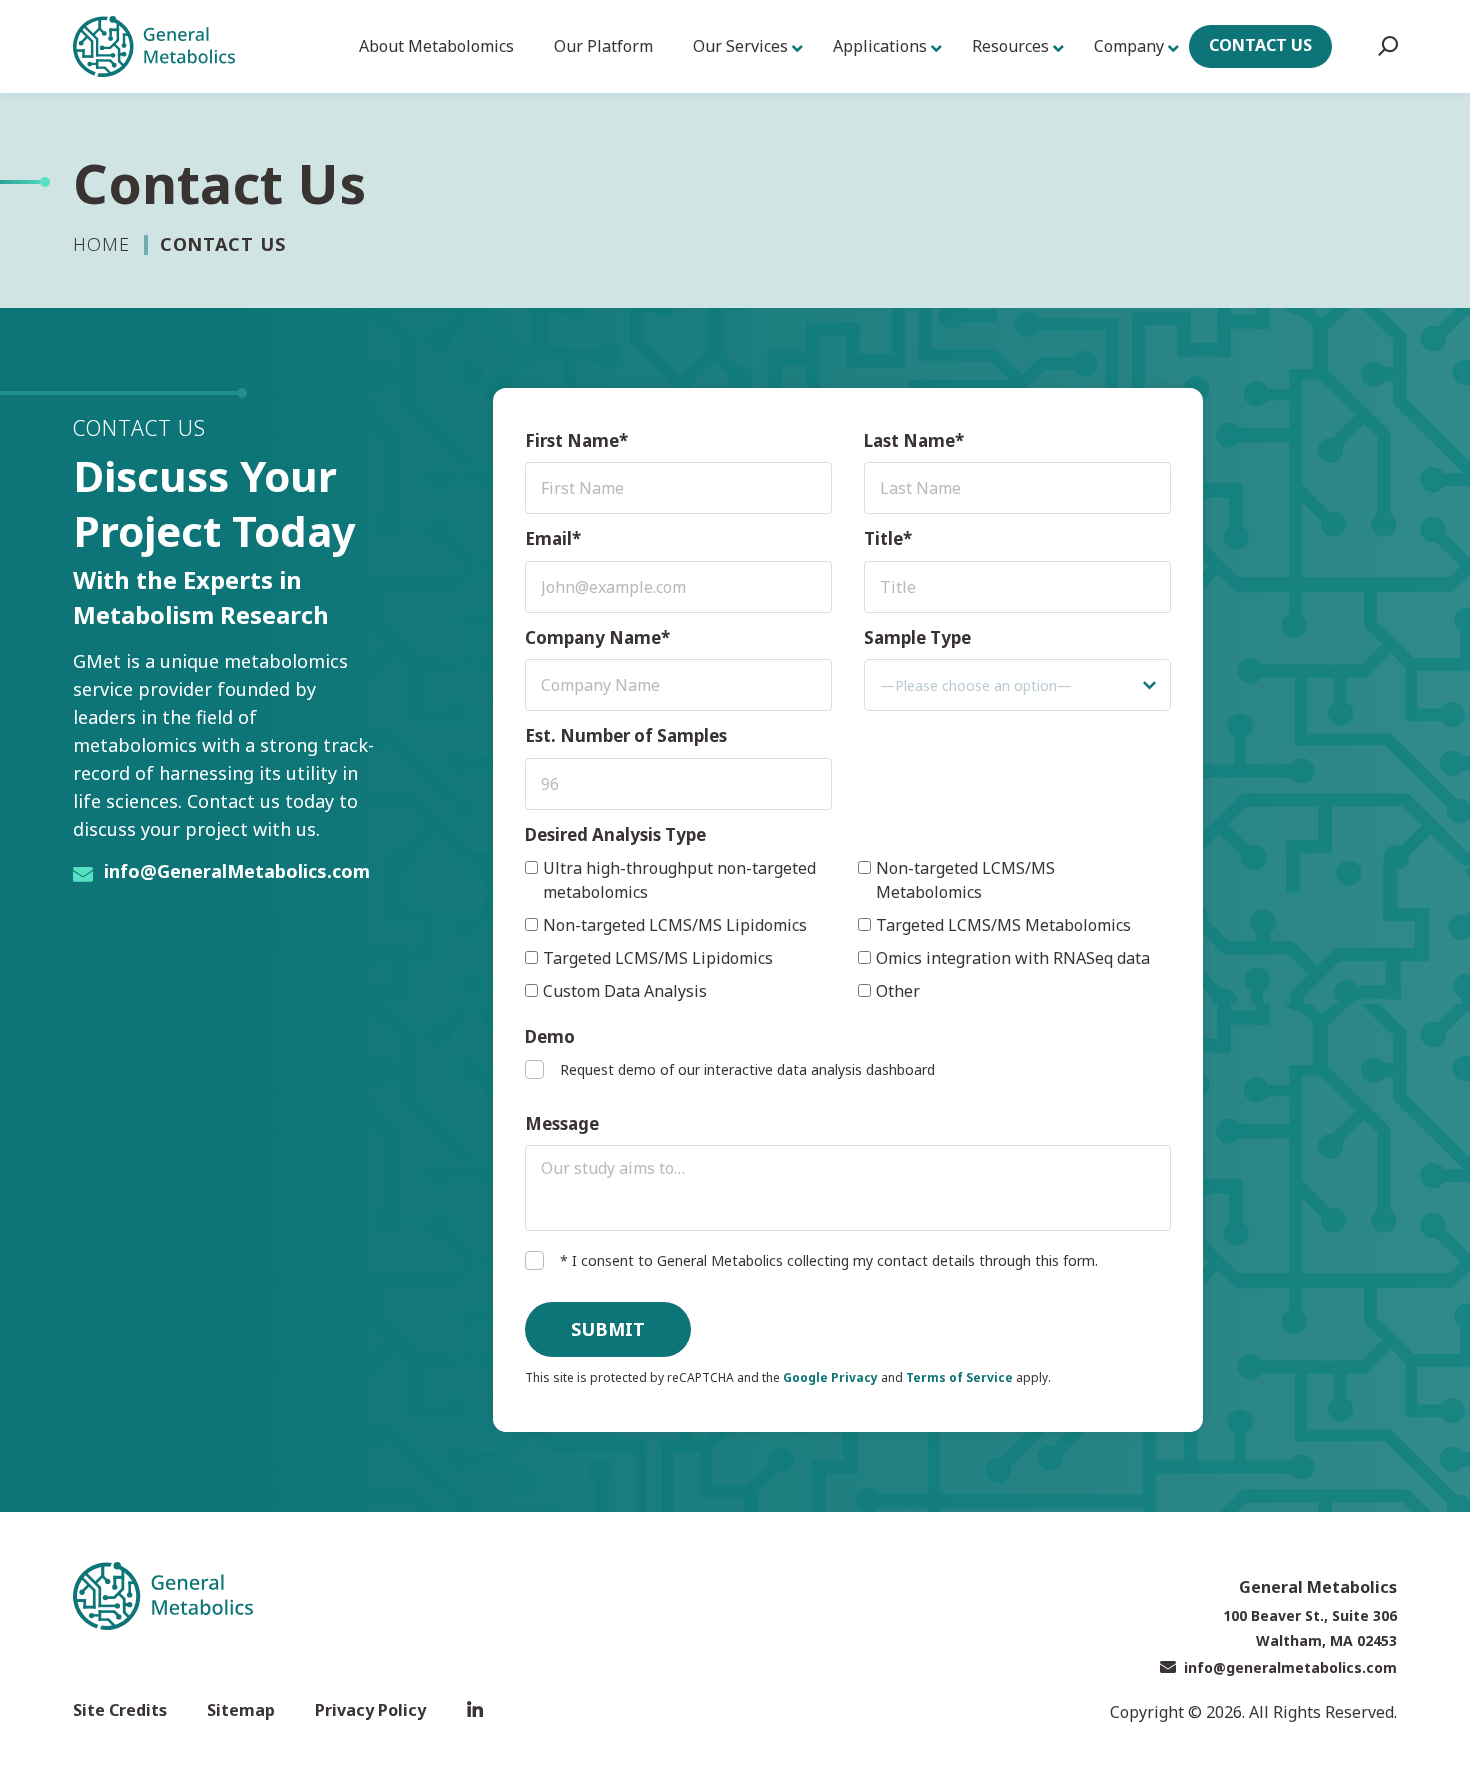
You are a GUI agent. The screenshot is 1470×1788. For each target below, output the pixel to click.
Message (562, 1123)
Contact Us (1260, 45)
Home (101, 244)
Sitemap (241, 1710)
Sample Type (917, 637)
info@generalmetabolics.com (1290, 1667)
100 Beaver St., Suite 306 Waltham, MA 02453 (1310, 1628)
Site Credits (120, 1710)
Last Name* (914, 440)
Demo (550, 1036)
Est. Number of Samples (626, 735)
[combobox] (1017, 685)
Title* (888, 538)
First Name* (576, 440)
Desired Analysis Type (615, 834)
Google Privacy (830, 1377)
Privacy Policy (370, 1710)
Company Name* (597, 637)
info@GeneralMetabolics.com (237, 871)
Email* (553, 538)
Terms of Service (959, 1377)
